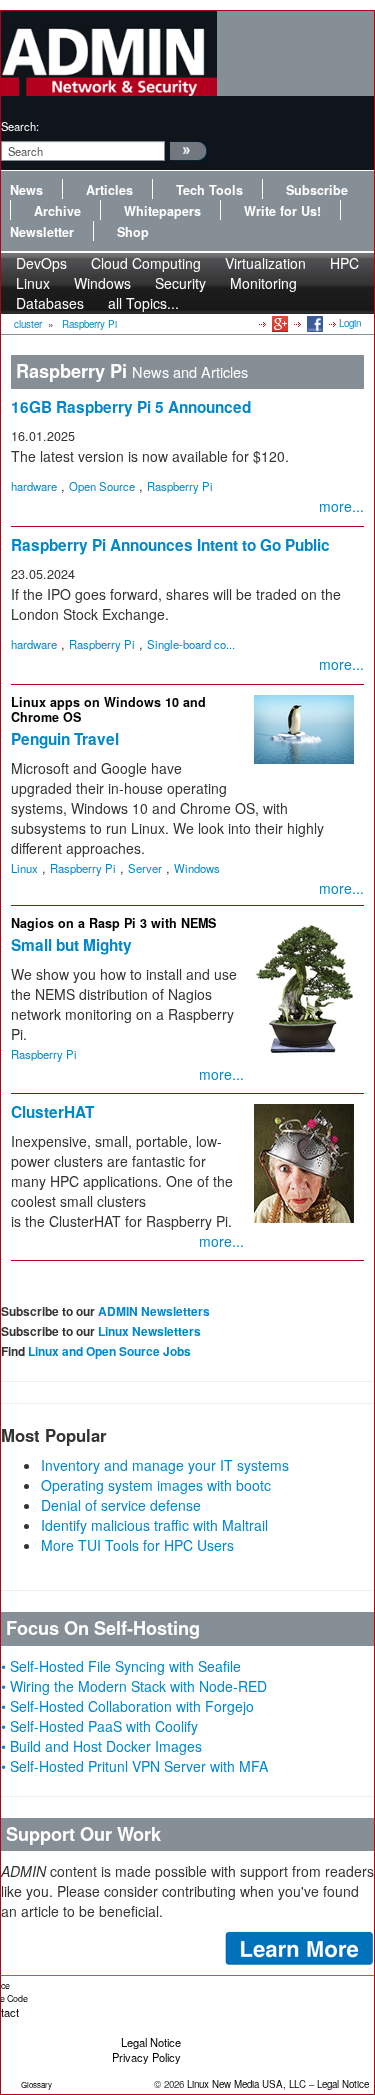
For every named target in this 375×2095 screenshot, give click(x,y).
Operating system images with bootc (156, 1485)
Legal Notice (151, 2042)
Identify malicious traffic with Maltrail (154, 1525)
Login (350, 323)
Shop (133, 232)
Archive (57, 211)
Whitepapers (162, 211)
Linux (24, 868)
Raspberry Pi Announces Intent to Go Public (170, 545)
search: (20, 126)
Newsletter (42, 232)
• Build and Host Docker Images (101, 1746)
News (26, 190)
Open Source (102, 486)
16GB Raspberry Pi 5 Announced (131, 407)
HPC (344, 263)
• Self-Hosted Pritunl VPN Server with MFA (134, 1766)
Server (145, 868)
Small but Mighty (71, 945)
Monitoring (263, 283)
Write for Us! (282, 211)
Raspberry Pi (89, 324)
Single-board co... (191, 644)
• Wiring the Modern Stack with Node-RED (134, 1686)
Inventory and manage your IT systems (165, 1465)
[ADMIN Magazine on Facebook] (313, 323)
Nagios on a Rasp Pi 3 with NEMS (113, 923)
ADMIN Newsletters (154, 1311)
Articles (109, 190)
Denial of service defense (121, 1505)
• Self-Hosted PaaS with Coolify (99, 1726)
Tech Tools (209, 190)
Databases (50, 303)
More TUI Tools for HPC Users (137, 1545)
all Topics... (143, 303)
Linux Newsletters (149, 1331)
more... (341, 506)
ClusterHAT (52, 1112)
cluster (28, 324)
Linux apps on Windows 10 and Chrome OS (108, 709)
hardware (34, 486)
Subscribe (317, 190)
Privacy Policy (146, 2057)
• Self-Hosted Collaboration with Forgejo (127, 1706)
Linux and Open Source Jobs (109, 1351)
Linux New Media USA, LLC (246, 2084)
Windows (197, 868)
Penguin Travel (65, 739)
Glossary (36, 2084)
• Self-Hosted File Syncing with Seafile (121, 1666)
